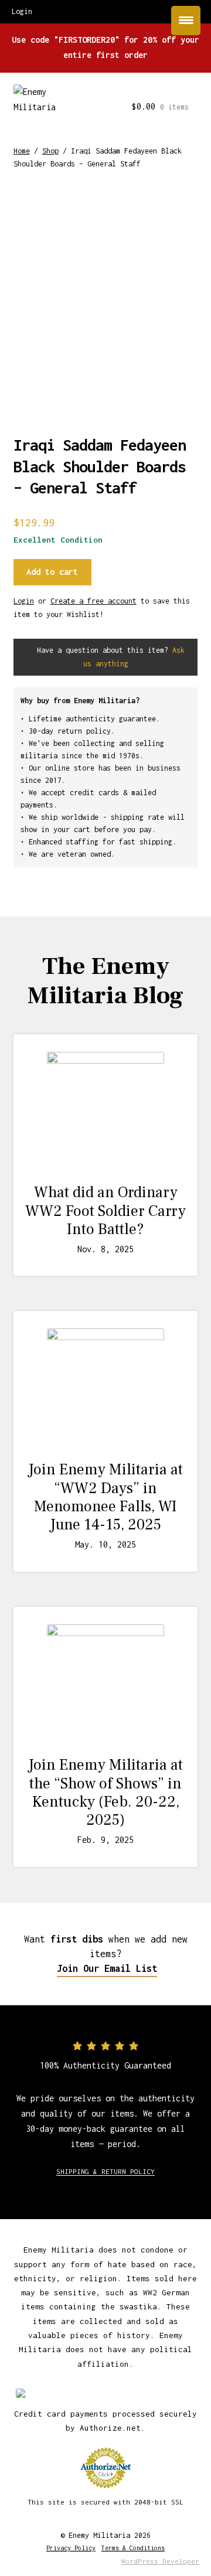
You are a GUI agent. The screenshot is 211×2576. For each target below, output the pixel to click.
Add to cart (52, 572)
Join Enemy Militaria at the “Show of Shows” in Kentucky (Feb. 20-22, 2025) (105, 1793)
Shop (50, 151)
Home (22, 151)
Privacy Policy (71, 2548)
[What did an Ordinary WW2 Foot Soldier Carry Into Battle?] (106, 1110)
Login (24, 601)
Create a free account (93, 601)
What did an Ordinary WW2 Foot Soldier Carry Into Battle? (105, 1211)
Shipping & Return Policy (105, 2171)
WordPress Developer (160, 2561)
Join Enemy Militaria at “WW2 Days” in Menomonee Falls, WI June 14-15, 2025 (105, 1497)
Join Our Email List (107, 1968)
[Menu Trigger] (186, 21)
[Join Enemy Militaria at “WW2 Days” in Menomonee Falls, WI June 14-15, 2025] (106, 1387)
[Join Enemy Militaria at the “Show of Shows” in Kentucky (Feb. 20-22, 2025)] (106, 1683)
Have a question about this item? (109, 657)
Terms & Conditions (133, 2548)
